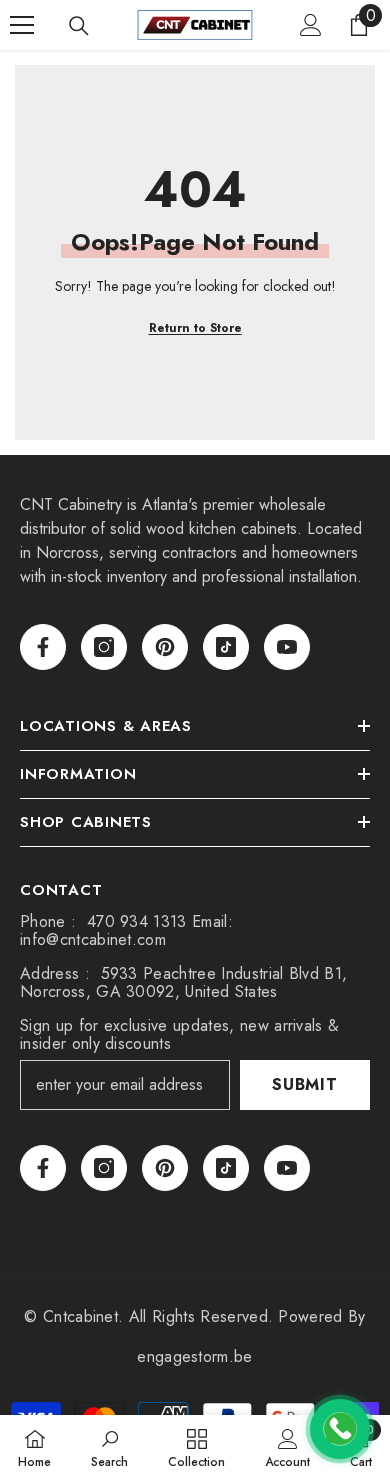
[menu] (22, 25)
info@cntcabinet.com (93, 939)
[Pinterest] (165, 647)
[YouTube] (287, 647)
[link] (109, 1447)
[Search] (79, 26)
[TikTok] (226, 647)
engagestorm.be (194, 1356)
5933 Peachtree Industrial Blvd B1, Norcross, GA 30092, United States (183, 982)
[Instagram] (104, 647)
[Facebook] (43, 647)
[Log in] (311, 25)
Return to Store (195, 328)
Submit (305, 1084)
